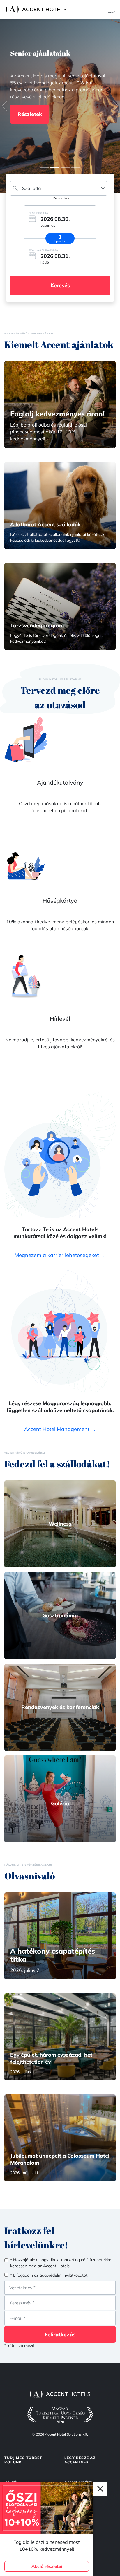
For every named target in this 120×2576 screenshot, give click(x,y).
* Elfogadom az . (49, 2275)
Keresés (60, 285)
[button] (5, 106)
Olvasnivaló (30, 1876)
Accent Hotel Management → (60, 1429)
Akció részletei (47, 2566)
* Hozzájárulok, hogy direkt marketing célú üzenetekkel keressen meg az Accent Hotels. (61, 2263)
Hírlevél (60, 1019)
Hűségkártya (60, 900)
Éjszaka (60, 241)
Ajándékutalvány (60, 782)
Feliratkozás (60, 2334)
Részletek (30, 125)
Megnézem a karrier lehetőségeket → (60, 1255)
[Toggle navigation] (114, 9)
